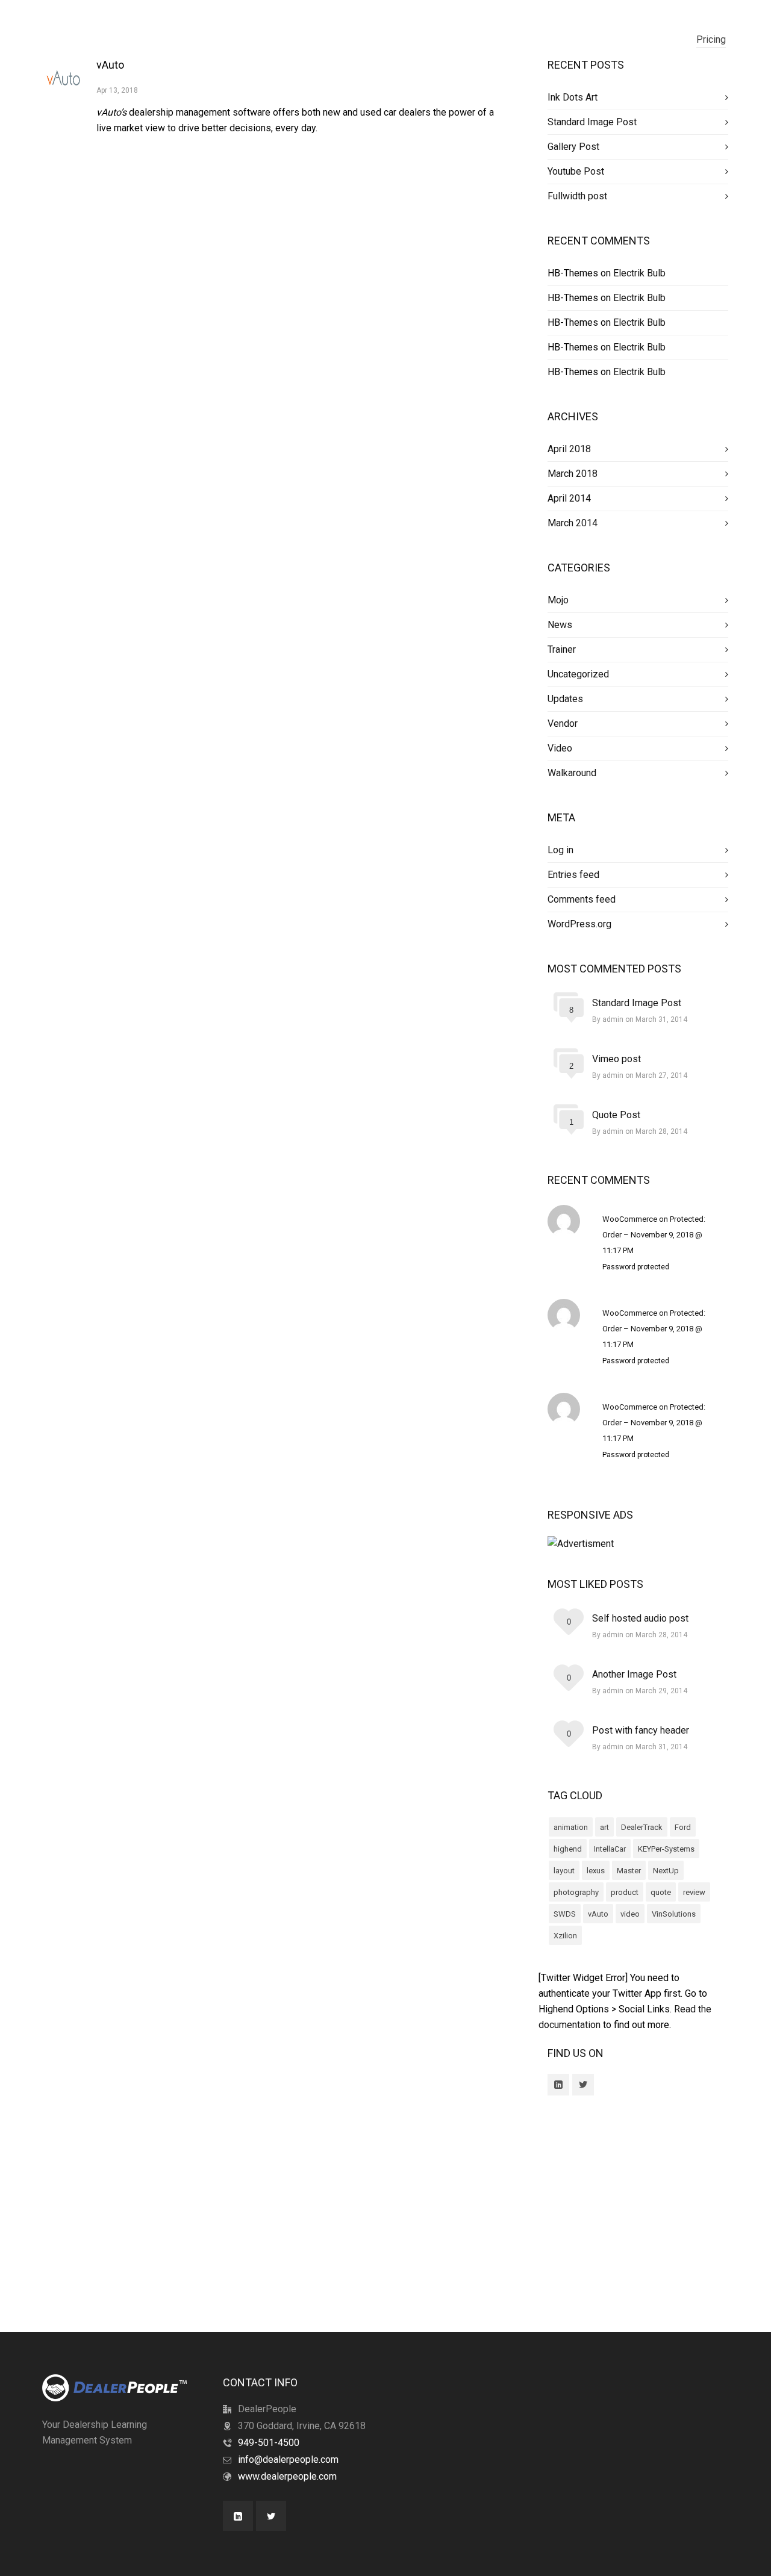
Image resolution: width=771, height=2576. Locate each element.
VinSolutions (674, 1914)
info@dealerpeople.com (288, 2459)
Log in (560, 850)
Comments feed (582, 899)
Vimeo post (616, 1059)
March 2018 (573, 474)
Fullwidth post (577, 196)
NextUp (666, 1871)
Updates (565, 699)
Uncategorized (578, 674)
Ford (683, 1827)
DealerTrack (642, 1827)
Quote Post (616, 1115)
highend (568, 1849)
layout (564, 1871)
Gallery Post (573, 147)
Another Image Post (634, 1674)
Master (629, 1871)
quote (661, 1892)
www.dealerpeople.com (287, 2476)
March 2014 (573, 523)
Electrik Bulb (639, 273)
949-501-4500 (269, 2443)
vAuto (110, 65)
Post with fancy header (641, 1730)
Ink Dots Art (573, 97)
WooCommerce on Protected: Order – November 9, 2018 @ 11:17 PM (654, 1235)
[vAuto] (63, 78)
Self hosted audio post (640, 1618)
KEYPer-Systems (666, 1849)
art (604, 1827)
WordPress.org (579, 924)
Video (560, 748)
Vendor (563, 723)
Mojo (558, 600)
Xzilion (565, 1936)
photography (576, 1892)
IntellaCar (610, 1849)
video (630, 1914)
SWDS (565, 1914)
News (560, 625)
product (625, 1892)
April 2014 (569, 498)
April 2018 (569, 449)
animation (571, 1827)
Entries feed (573, 875)
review (694, 1892)
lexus (596, 1871)
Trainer (562, 649)
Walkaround (572, 773)
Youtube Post (576, 171)
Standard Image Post (592, 122)
